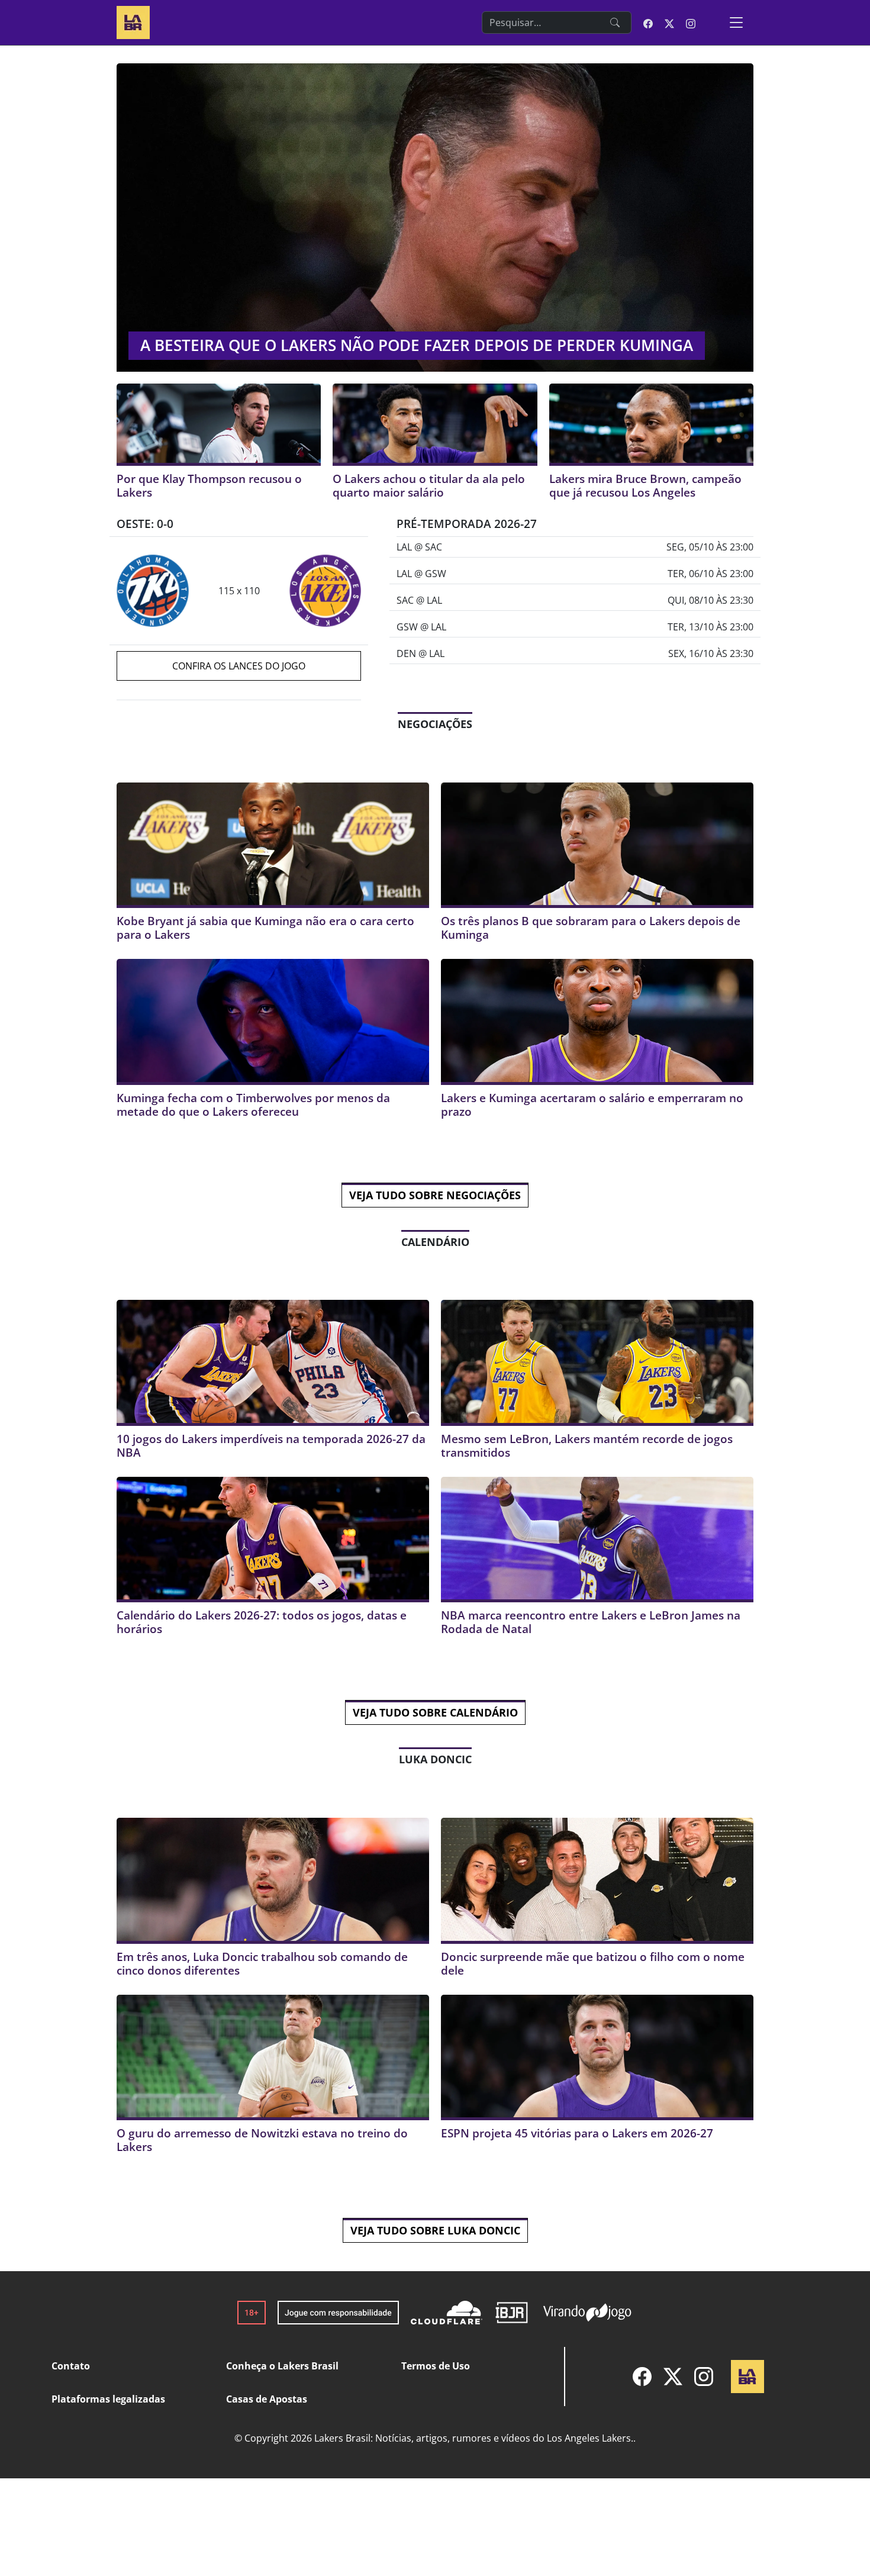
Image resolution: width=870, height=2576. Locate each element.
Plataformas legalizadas (108, 2399)
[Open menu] (736, 22)
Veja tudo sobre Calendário (435, 1712)
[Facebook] (642, 2377)
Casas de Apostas (267, 2399)
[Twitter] (673, 2377)
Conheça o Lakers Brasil (282, 2366)
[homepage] (133, 21)
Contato (71, 2366)
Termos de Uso (436, 2366)
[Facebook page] (648, 22)
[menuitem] (642, 2377)
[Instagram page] (691, 22)
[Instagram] (704, 2377)
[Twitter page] (669, 22)
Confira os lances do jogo (239, 666)
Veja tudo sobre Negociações (435, 1195)
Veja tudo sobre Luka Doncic (435, 2230)
